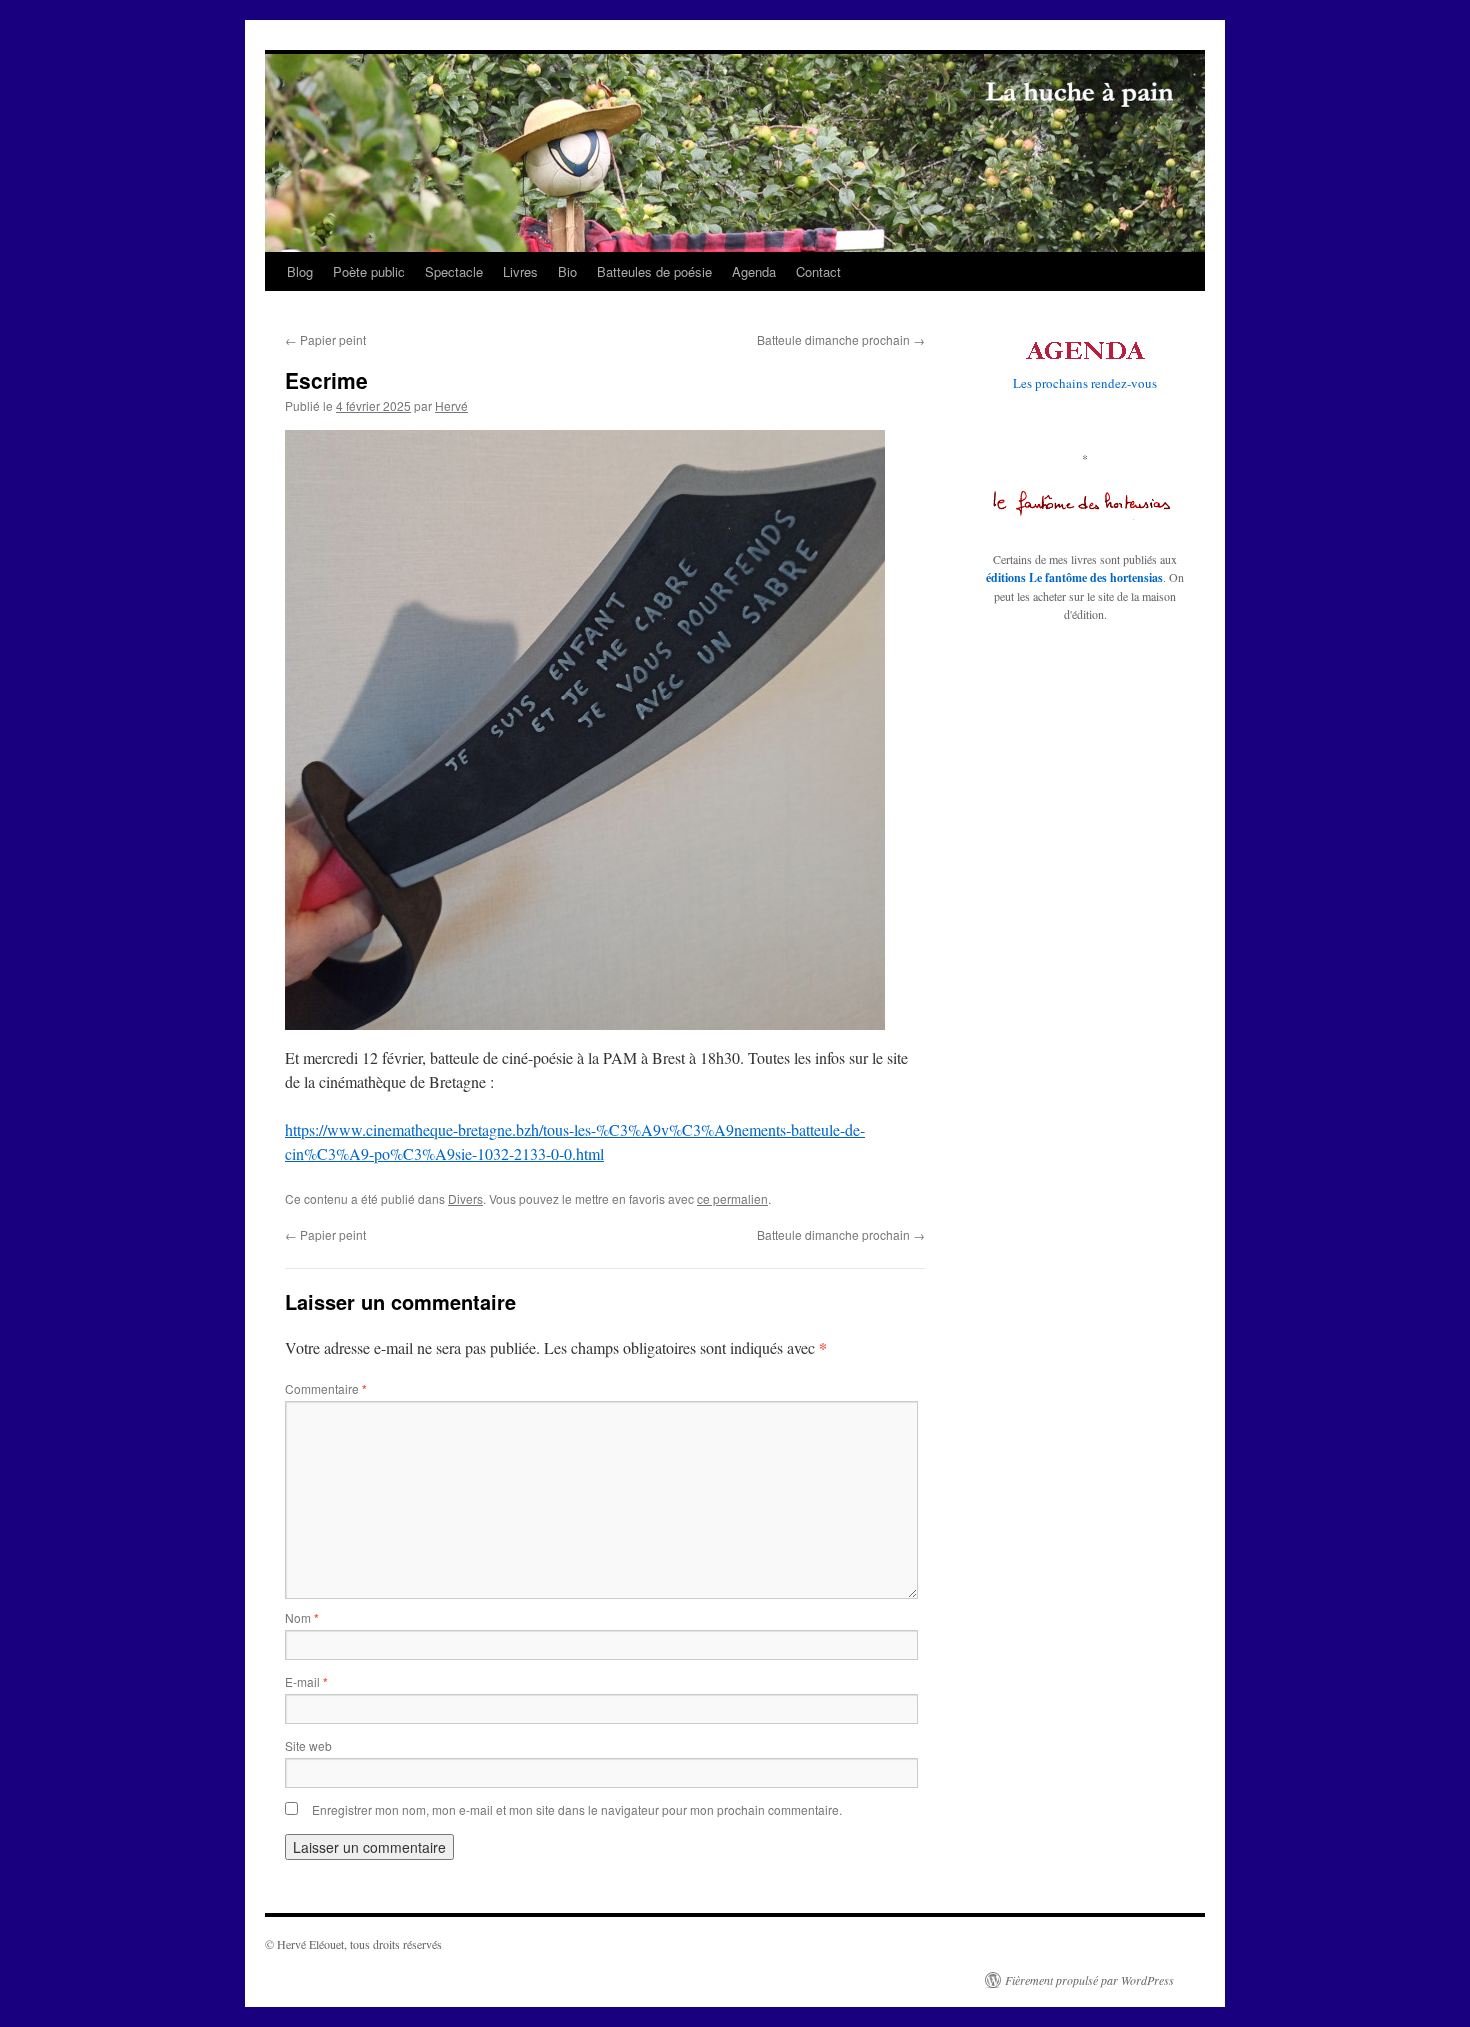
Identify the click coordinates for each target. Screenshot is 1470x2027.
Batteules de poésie (654, 271)
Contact (818, 271)
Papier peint (325, 339)
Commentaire (326, 1388)
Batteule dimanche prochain (841, 339)
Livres (520, 271)
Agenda (754, 271)
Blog (300, 271)
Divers (465, 1198)
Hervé (451, 405)
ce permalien (732, 1198)
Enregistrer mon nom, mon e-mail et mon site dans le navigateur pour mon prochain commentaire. (577, 1809)
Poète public (369, 271)
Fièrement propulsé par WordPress (1089, 1980)
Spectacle (454, 271)
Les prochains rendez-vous (1085, 383)
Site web (308, 1745)
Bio (567, 271)
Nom (302, 1617)
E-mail (306, 1681)
